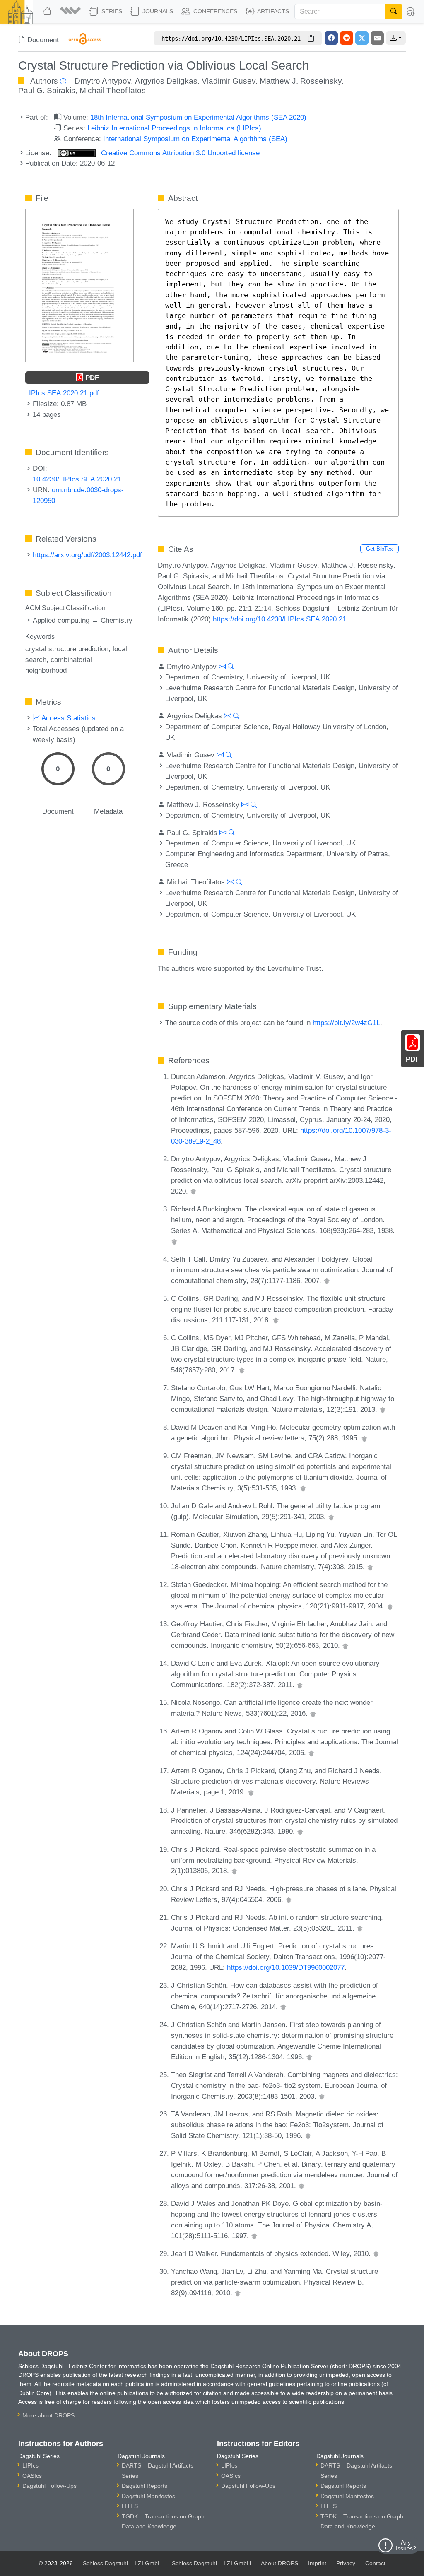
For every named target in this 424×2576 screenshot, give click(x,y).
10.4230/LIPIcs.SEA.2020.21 (77, 479)
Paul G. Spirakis (47, 90)
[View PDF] (79, 285)
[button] (71, 12)
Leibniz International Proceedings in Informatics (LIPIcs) (174, 128)
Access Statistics (68, 718)
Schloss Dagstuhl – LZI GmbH (122, 2563)
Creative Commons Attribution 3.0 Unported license (179, 153)
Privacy (346, 2563)
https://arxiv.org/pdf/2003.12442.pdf (87, 555)
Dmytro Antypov (103, 81)
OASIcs (32, 2476)
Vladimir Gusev (229, 81)
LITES (130, 2506)
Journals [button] (157, 11)
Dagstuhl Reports (145, 2486)
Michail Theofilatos (113, 90)
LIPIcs (30, 2465)
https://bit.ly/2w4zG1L (346, 1023)
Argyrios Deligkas (166, 81)
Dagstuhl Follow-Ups (49, 2486)
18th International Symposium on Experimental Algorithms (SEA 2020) (198, 117)
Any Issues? (406, 2545)
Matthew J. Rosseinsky (301, 81)
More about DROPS (48, 2415)
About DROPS (279, 2563)
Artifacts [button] (272, 11)
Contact (375, 2563)
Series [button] (111, 11)
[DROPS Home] (48, 12)
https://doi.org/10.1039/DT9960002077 (286, 1967)
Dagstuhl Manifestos (148, 2496)
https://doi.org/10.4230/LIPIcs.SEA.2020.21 (279, 619)
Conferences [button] (214, 11)
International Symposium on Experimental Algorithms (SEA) (195, 139)
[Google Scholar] (193, 1191)
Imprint (317, 2563)
